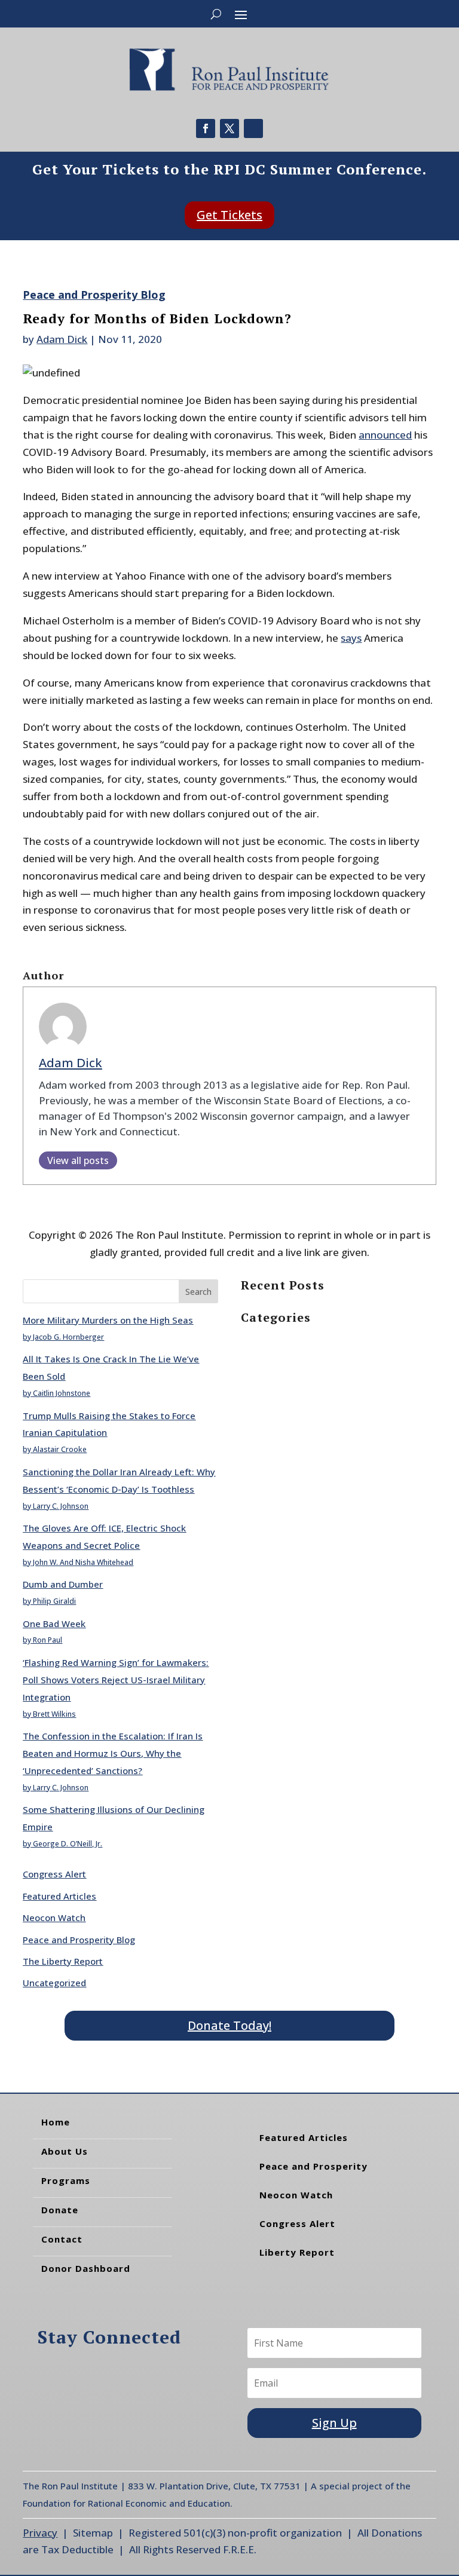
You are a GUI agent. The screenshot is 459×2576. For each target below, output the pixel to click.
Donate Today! (229, 2025)
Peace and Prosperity (313, 2166)
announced (385, 435)
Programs (66, 2180)
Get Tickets (229, 215)
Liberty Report (297, 2252)
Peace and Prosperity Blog (94, 295)
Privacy (40, 2533)
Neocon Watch (54, 1918)
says (351, 638)
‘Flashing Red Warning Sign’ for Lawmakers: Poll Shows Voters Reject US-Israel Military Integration (116, 1680)
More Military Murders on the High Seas (108, 1320)
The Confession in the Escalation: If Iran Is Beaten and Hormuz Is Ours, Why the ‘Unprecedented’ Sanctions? (113, 1753)
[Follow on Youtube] (253, 128)
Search (198, 1292)
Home (56, 2122)
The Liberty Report (63, 1961)
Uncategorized (54, 1983)
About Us (65, 2151)
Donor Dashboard (86, 2268)
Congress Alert (54, 1874)
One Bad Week (54, 1624)
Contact (62, 2239)
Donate (60, 2210)
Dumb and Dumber (63, 1584)
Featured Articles (59, 1896)
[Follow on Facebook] (206, 128)
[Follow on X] (229, 128)
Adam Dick (62, 339)
